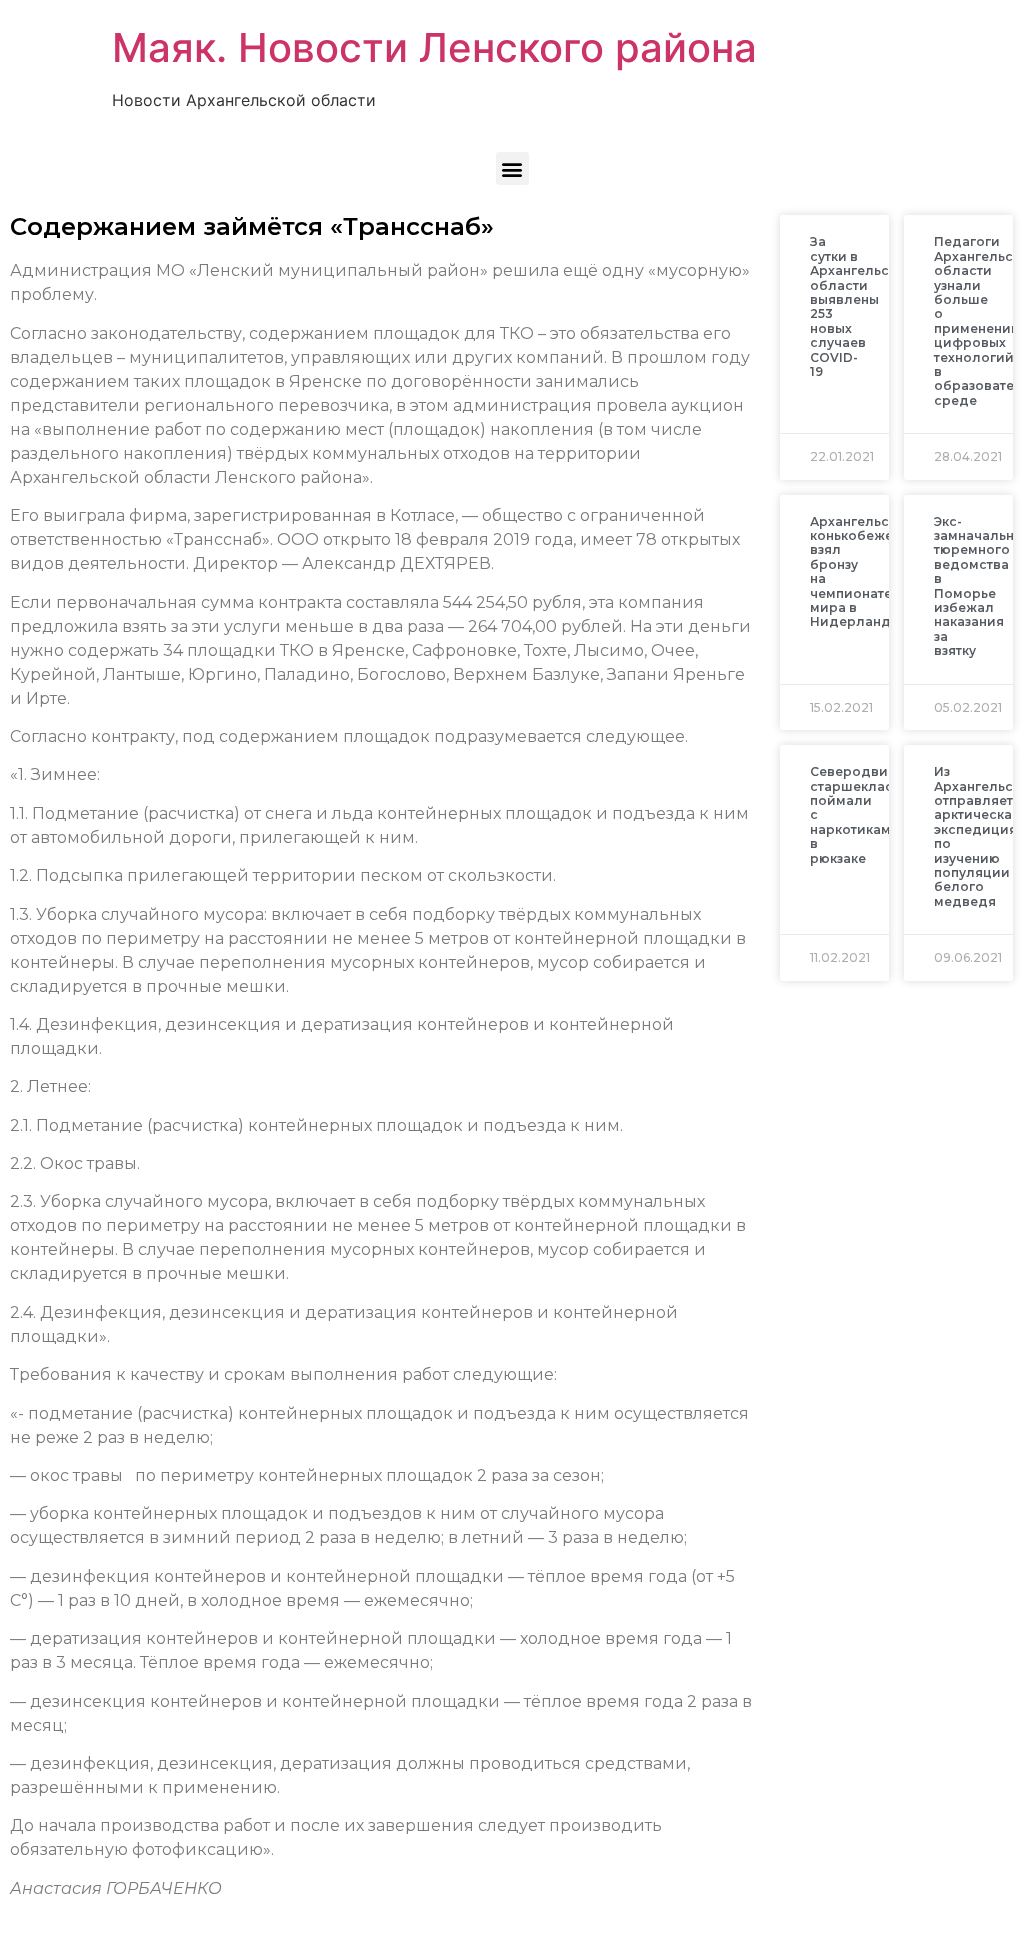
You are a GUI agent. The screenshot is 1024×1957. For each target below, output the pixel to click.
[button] (512, 168)
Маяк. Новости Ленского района (434, 47)
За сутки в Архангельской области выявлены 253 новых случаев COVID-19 (862, 306)
